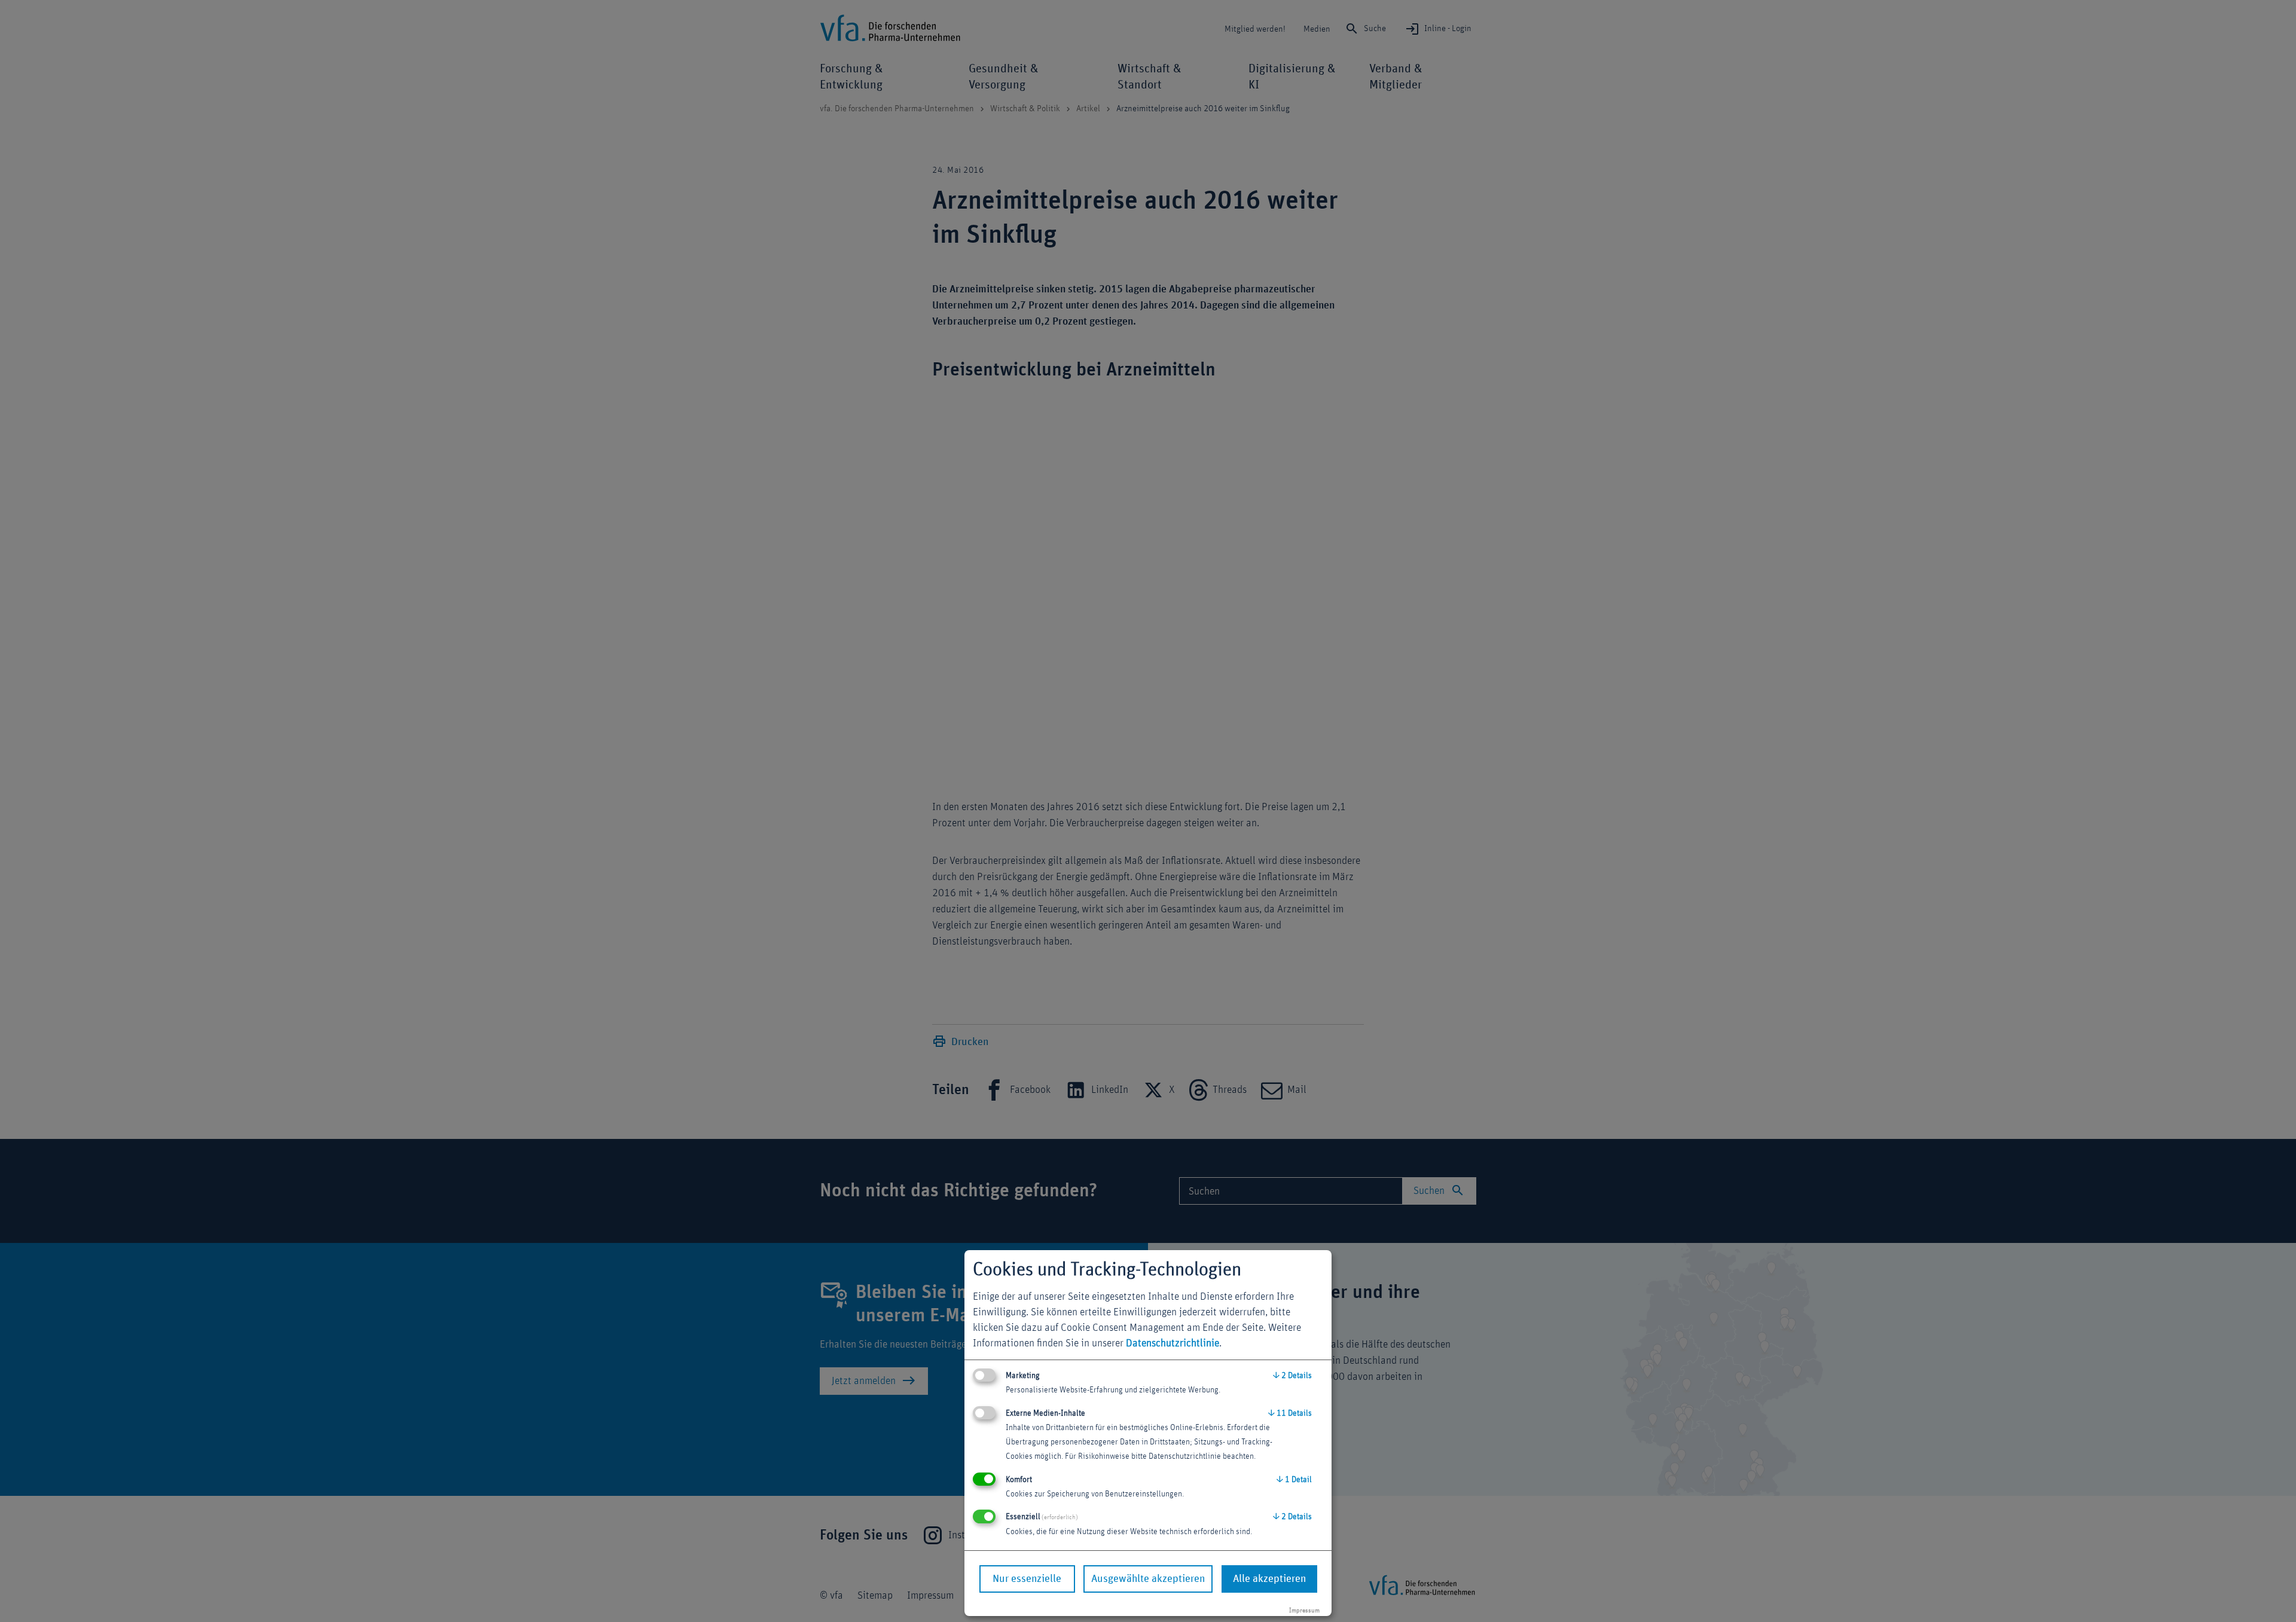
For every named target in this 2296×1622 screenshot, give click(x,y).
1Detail (1294, 1480)
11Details (1290, 1413)
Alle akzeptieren (1269, 1579)
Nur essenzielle (1027, 1579)
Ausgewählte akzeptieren (1148, 1579)
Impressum (1304, 1610)
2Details (1292, 1376)
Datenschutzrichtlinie (1173, 1343)
